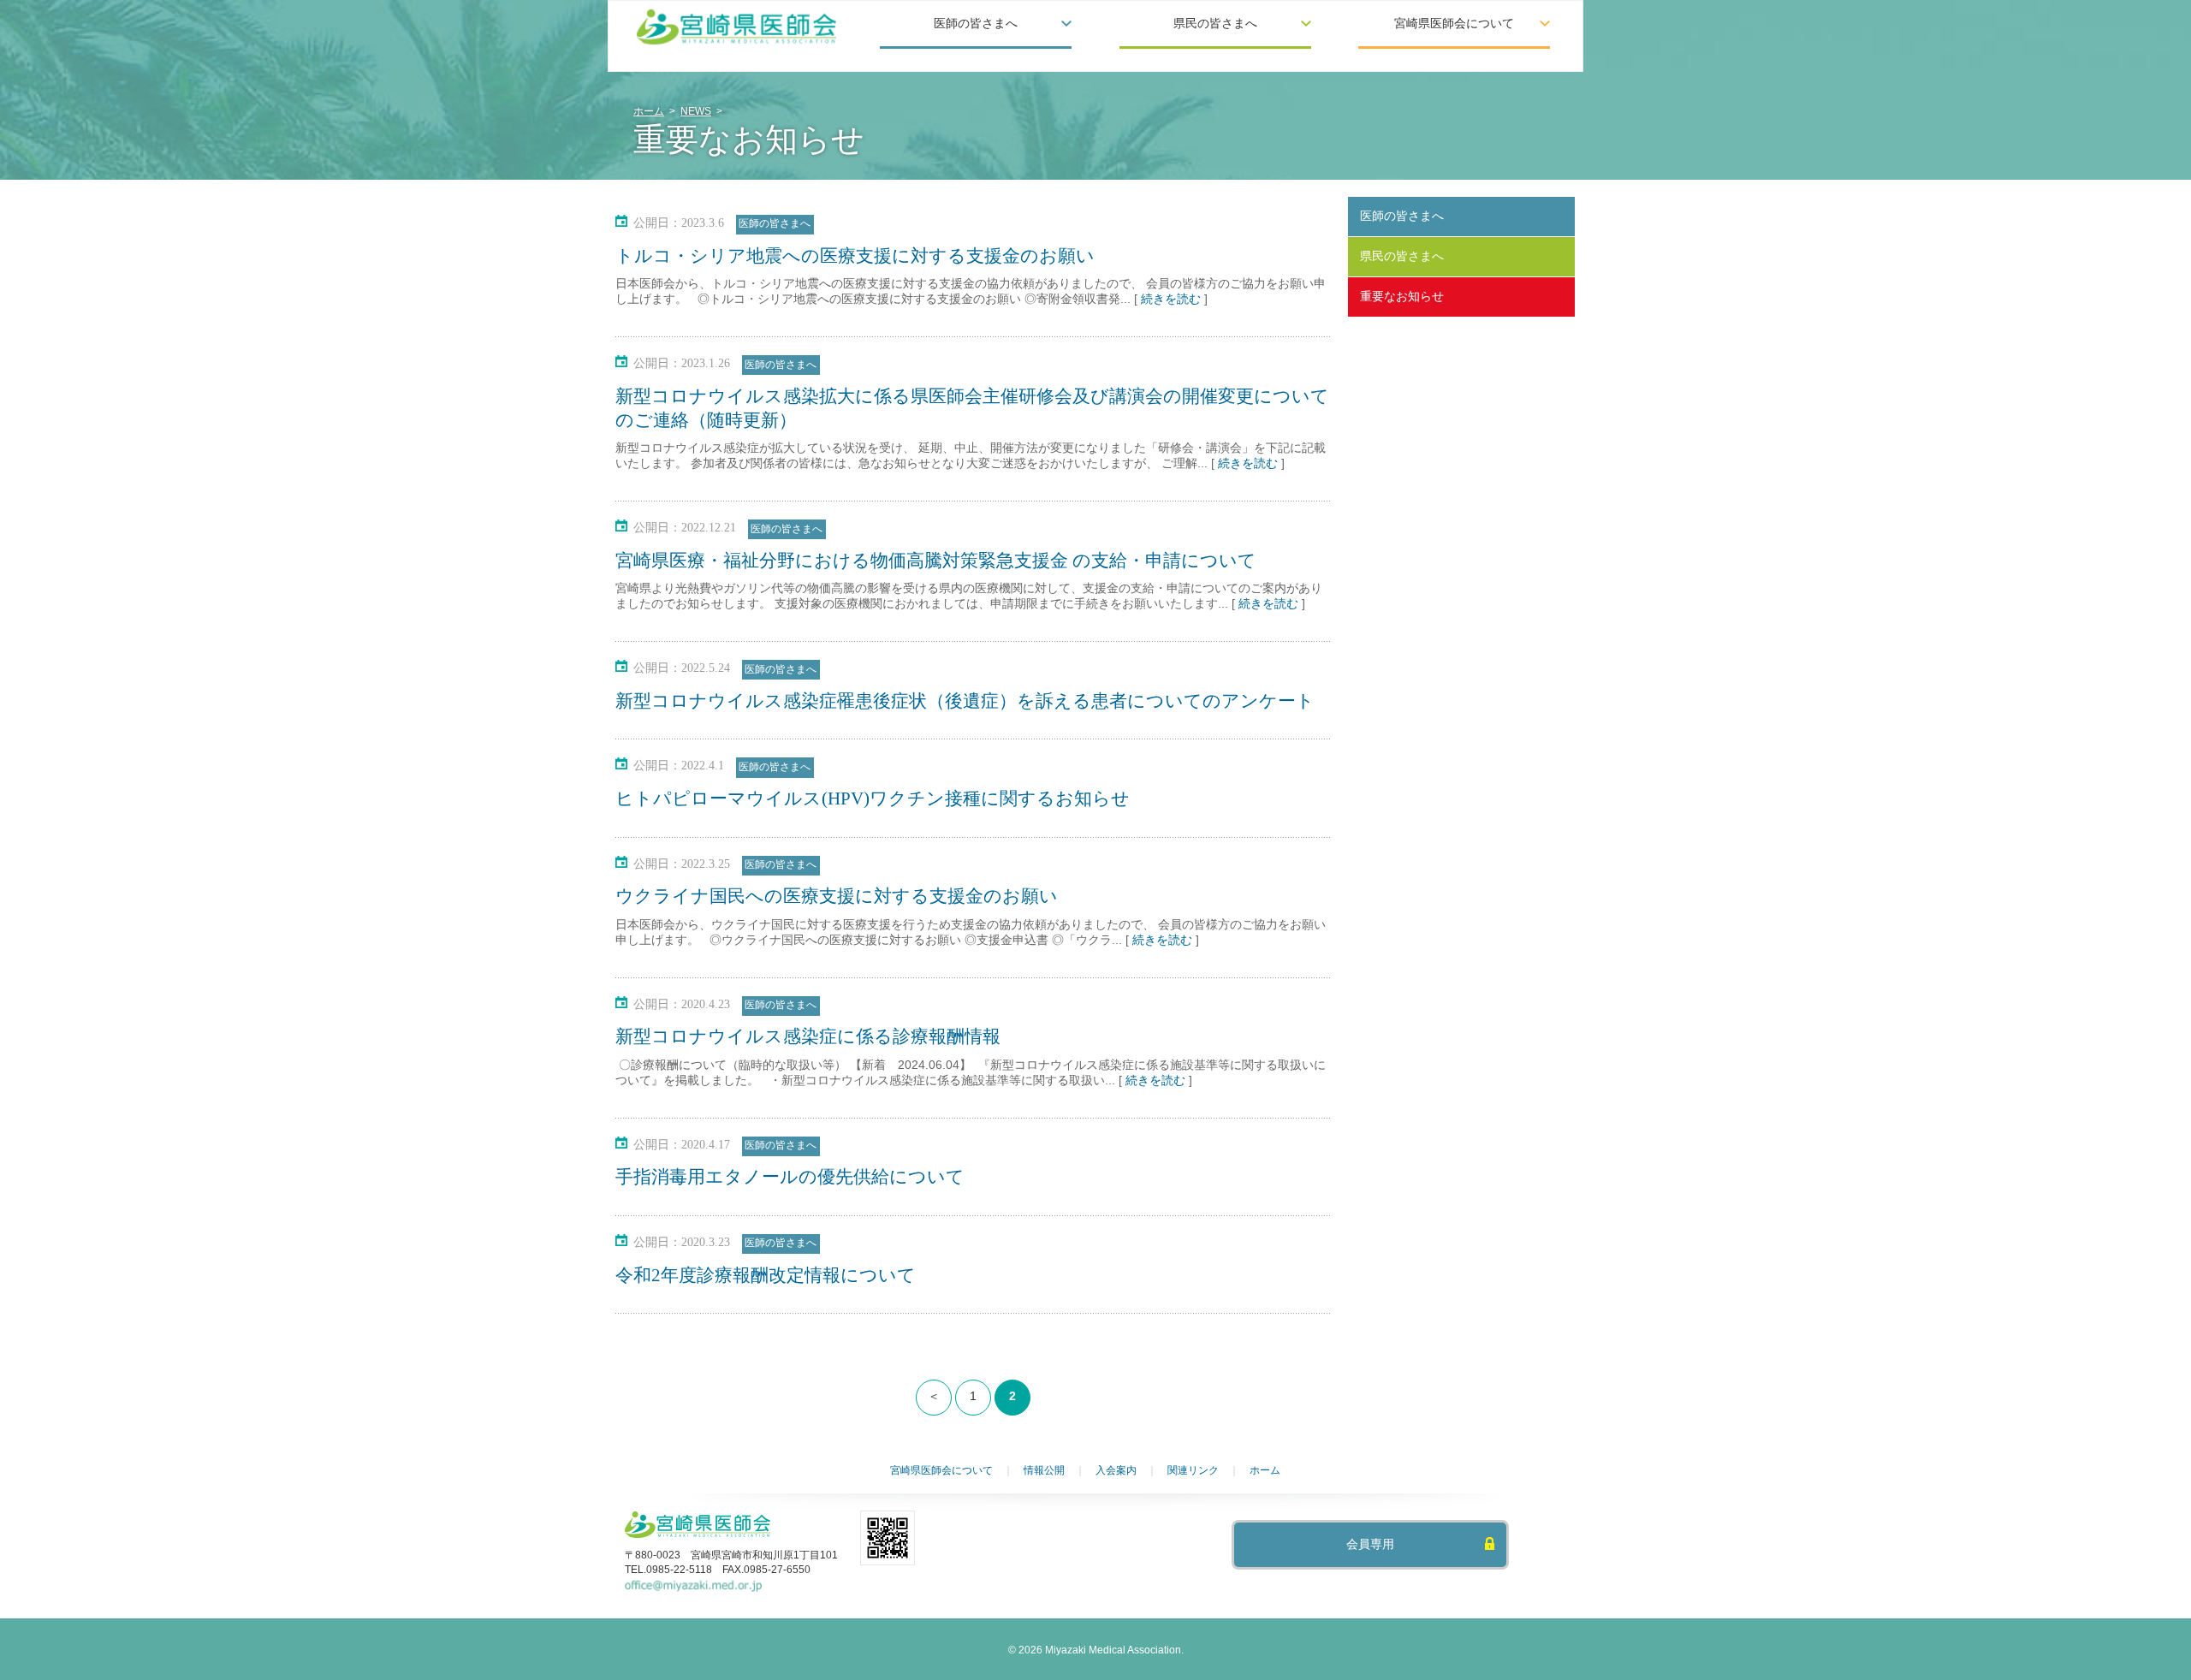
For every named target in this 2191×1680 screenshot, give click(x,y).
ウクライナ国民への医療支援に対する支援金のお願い (837, 896)
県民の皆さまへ (1402, 256)
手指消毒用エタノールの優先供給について (790, 1177)
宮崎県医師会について (941, 1470)
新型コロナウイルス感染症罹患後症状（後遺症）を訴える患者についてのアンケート (965, 701)
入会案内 (1116, 1470)
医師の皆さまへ (775, 223)
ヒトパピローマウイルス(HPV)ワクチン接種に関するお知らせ (873, 798)
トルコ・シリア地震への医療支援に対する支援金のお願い (855, 256)
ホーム (649, 111)
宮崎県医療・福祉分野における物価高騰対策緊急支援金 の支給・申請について (936, 561)
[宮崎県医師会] (737, 27)
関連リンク (1193, 1470)
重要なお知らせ (1402, 296)
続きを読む (1171, 299)
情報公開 (1044, 1470)
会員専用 (1370, 1544)
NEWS (696, 111)
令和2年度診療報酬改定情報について (766, 1275)
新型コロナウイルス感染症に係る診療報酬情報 (808, 1036)
